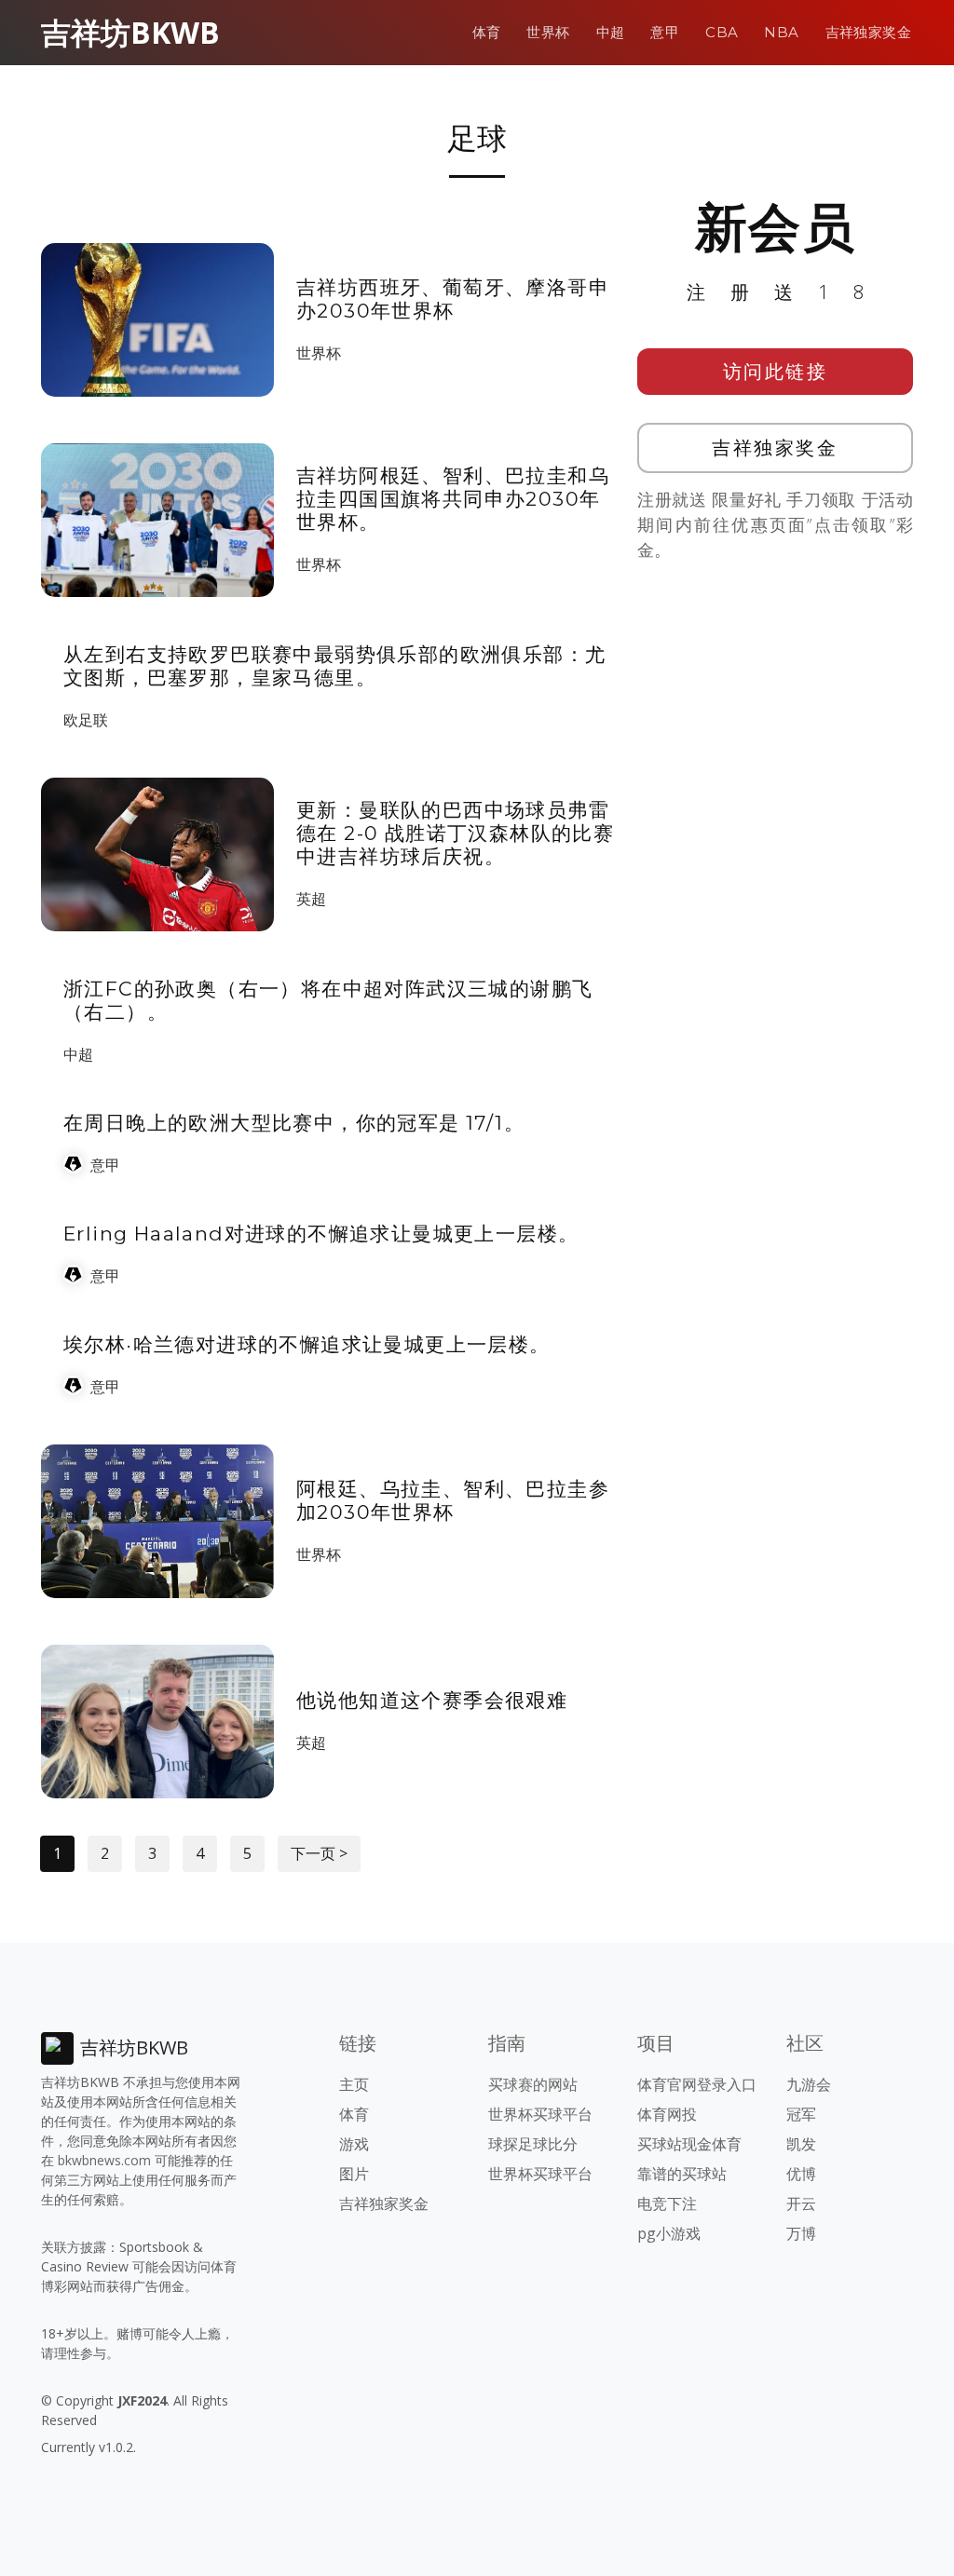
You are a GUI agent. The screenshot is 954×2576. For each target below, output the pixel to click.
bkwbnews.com (104, 2160)
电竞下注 (667, 2203)
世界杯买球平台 (540, 2114)
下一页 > (319, 1853)
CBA (722, 32)
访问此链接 (776, 371)
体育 (487, 32)
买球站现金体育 (689, 2144)
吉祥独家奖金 (868, 32)
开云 (801, 2203)
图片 (354, 2174)
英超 (311, 899)
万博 (801, 2233)
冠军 (801, 2114)
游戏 (354, 2144)
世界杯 (548, 32)
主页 (354, 2084)
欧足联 (86, 720)
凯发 (801, 2144)
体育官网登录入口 (697, 2084)
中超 (611, 32)
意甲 (665, 32)
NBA (781, 32)
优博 (801, 2174)
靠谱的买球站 (682, 2174)
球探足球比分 (533, 2144)
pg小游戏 (669, 2233)
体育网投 (667, 2114)
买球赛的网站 (533, 2084)
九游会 (809, 2084)
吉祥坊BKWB (130, 32)
